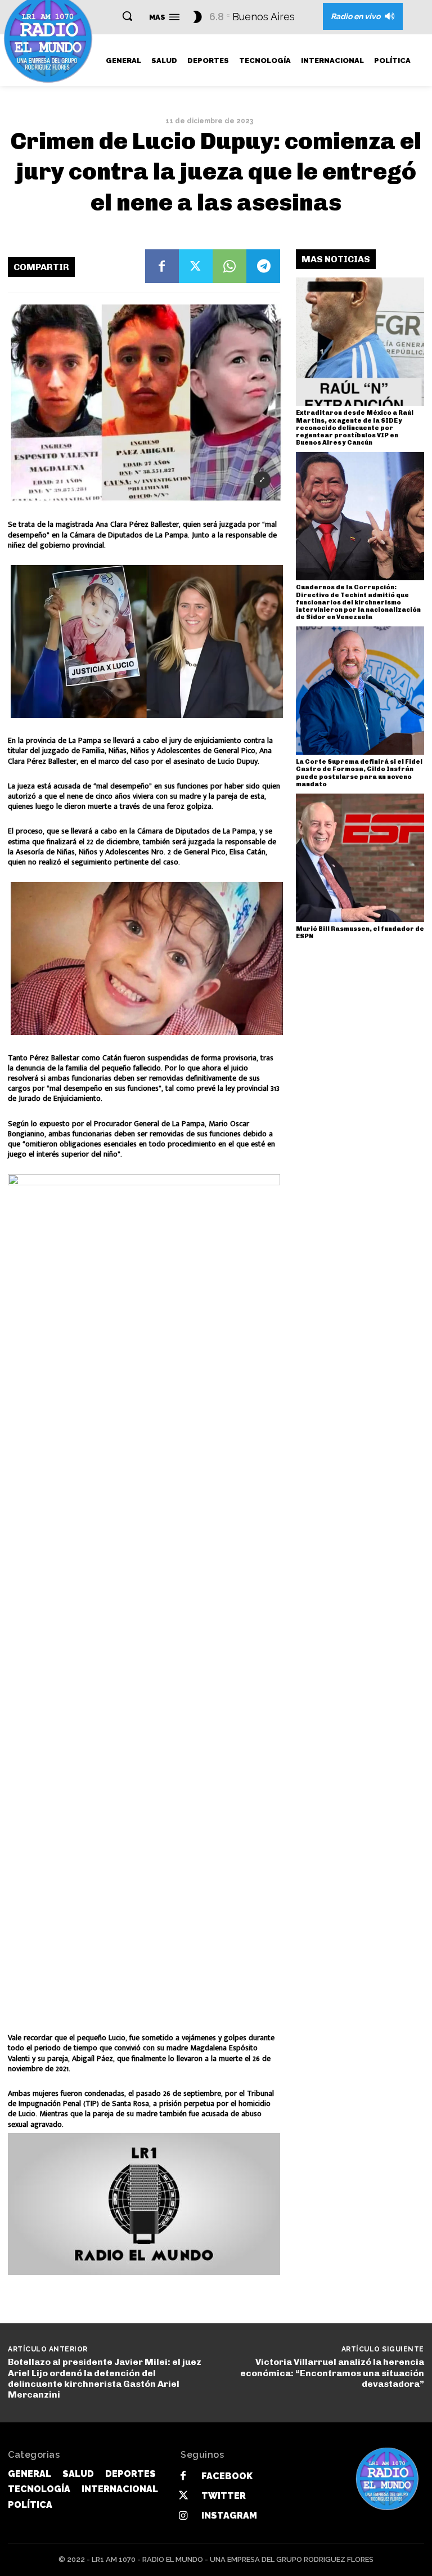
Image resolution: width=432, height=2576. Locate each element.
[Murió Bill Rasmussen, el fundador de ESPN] (360, 858)
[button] (127, 16)
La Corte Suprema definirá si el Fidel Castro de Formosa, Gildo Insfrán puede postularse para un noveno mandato (359, 773)
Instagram (229, 2515)
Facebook (227, 2476)
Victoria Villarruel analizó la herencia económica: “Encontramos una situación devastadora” (332, 2373)
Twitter (224, 2496)
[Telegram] (263, 266)
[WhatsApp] (229, 266)
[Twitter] (196, 266)
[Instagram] (183, 2516)
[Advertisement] (144, 2204)
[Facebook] (162, 266)
